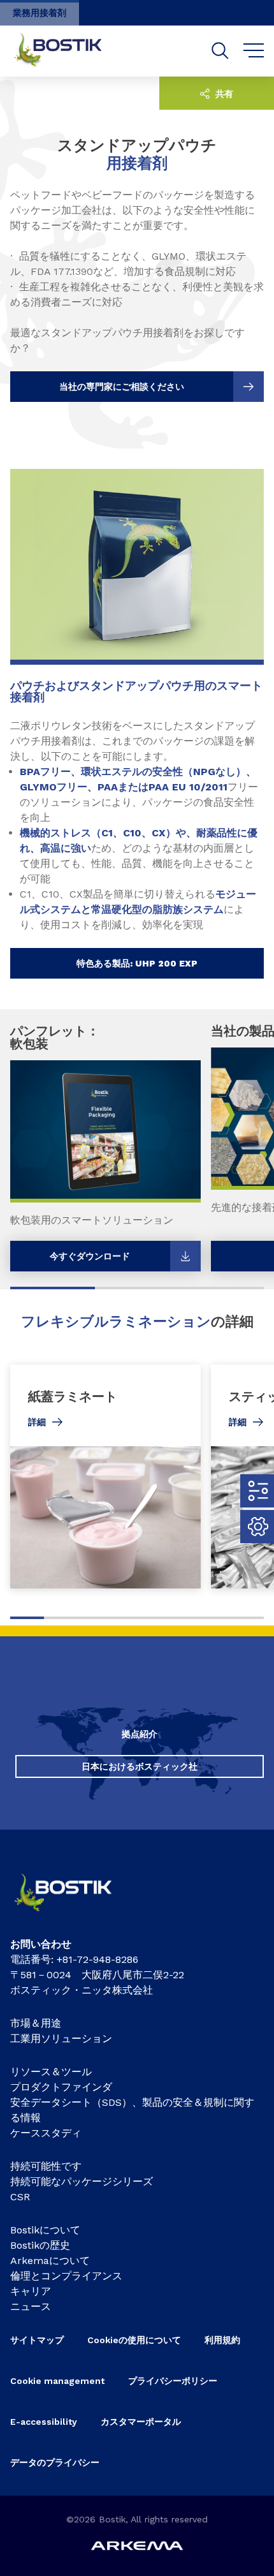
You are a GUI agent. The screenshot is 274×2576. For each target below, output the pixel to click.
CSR (20, 2197)
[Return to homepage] (68, 51)
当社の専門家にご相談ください (122, 387)
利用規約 (222, 2340)
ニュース (31, 2306)
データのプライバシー (55, 2462)
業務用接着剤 (40, 13)
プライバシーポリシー (173, 2381)
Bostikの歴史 (40, 2245)
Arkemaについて (50, 2261)
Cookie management (57, 2381)
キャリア (31, 2291)
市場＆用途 (36, 2023)
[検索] (220, 51)
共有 (223, 94)
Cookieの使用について (134, 2340)
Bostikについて (45, 2230)
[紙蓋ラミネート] (105, 1477)
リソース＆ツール (51, 2072)
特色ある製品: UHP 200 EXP (137, 963)
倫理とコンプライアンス (66, 2276)
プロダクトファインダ (61, 2087)
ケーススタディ (46, 2133)
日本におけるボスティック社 (140, 1766)
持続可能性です (46, 2166)
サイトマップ (37, 2340)
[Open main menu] (254, 51)
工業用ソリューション (61, 2039)
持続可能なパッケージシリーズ (82, 2181)
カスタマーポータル (141, 2422)
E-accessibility (44, 2422)
